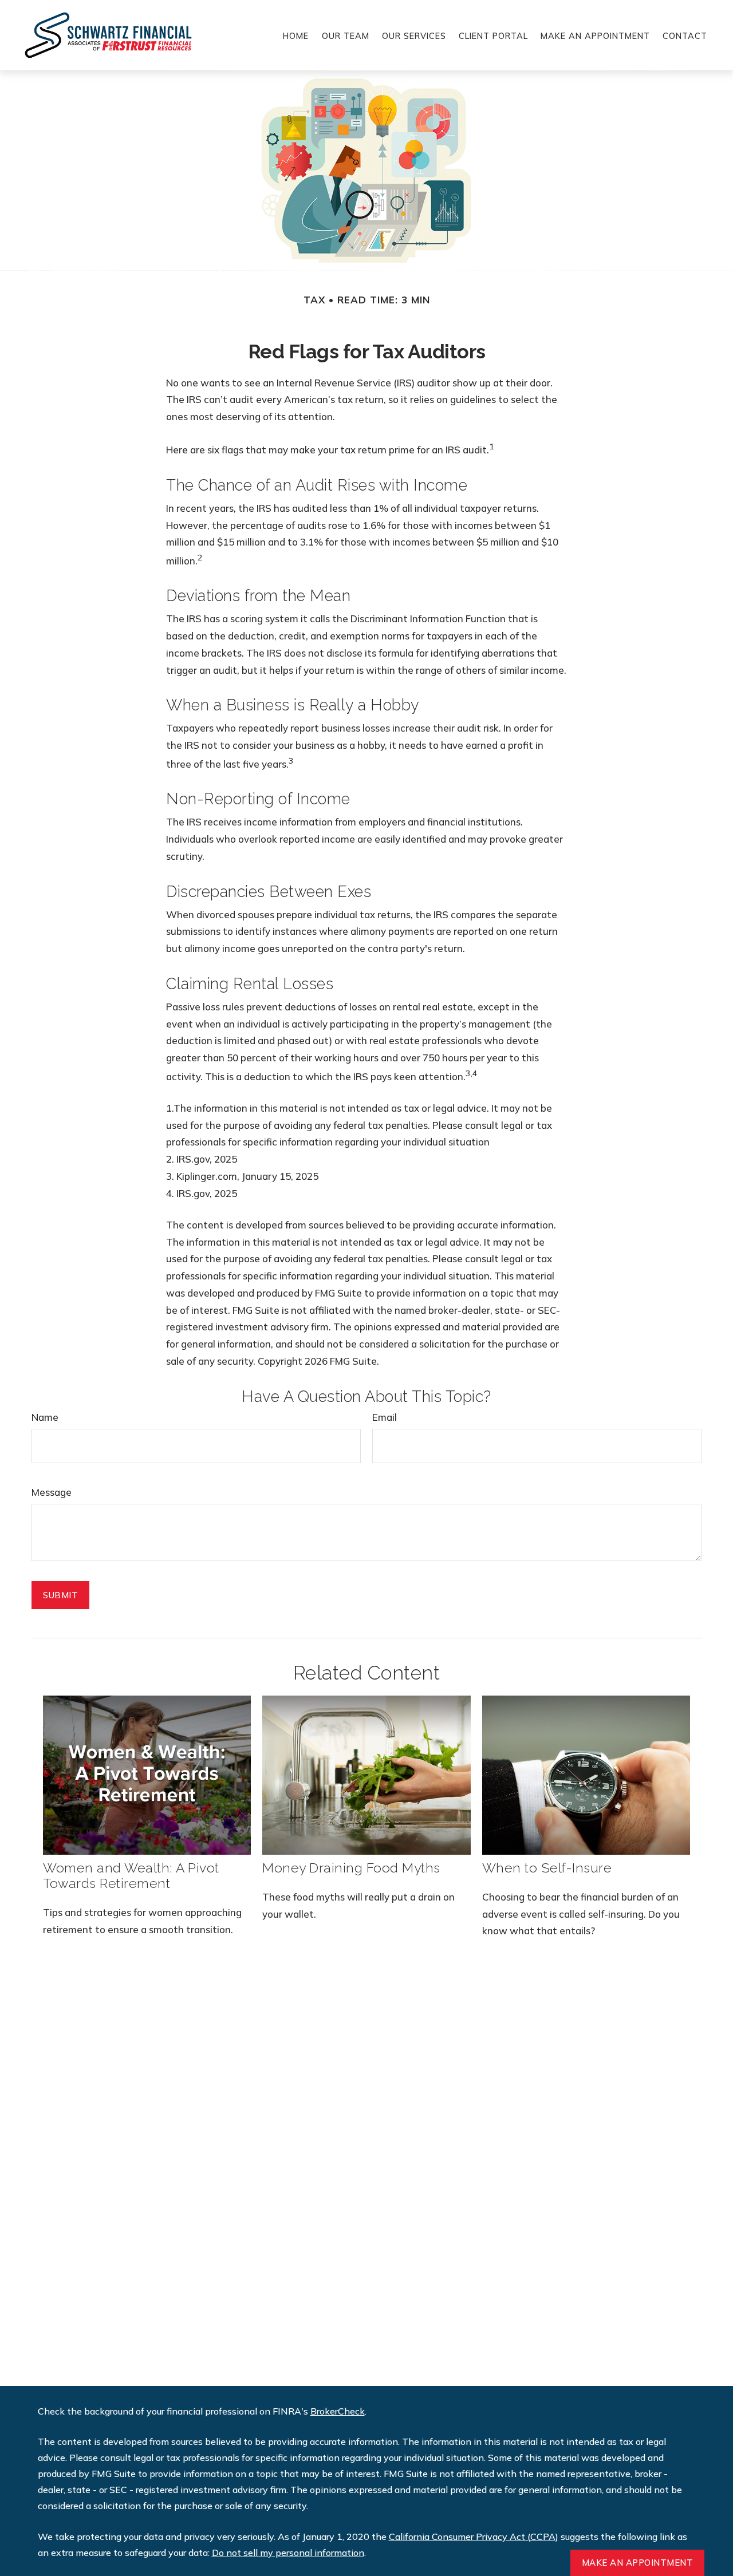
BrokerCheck (338, 2411)
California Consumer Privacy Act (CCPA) (474, 2537)
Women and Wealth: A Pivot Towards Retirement (131, 1875)
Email (385, 1417)
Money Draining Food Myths (351, 1868)
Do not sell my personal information (288, 2553)
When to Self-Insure (547, 1868)
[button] (296, 35)
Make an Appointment (638, 2563)
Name (45, 1417)
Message (52, 1492)
